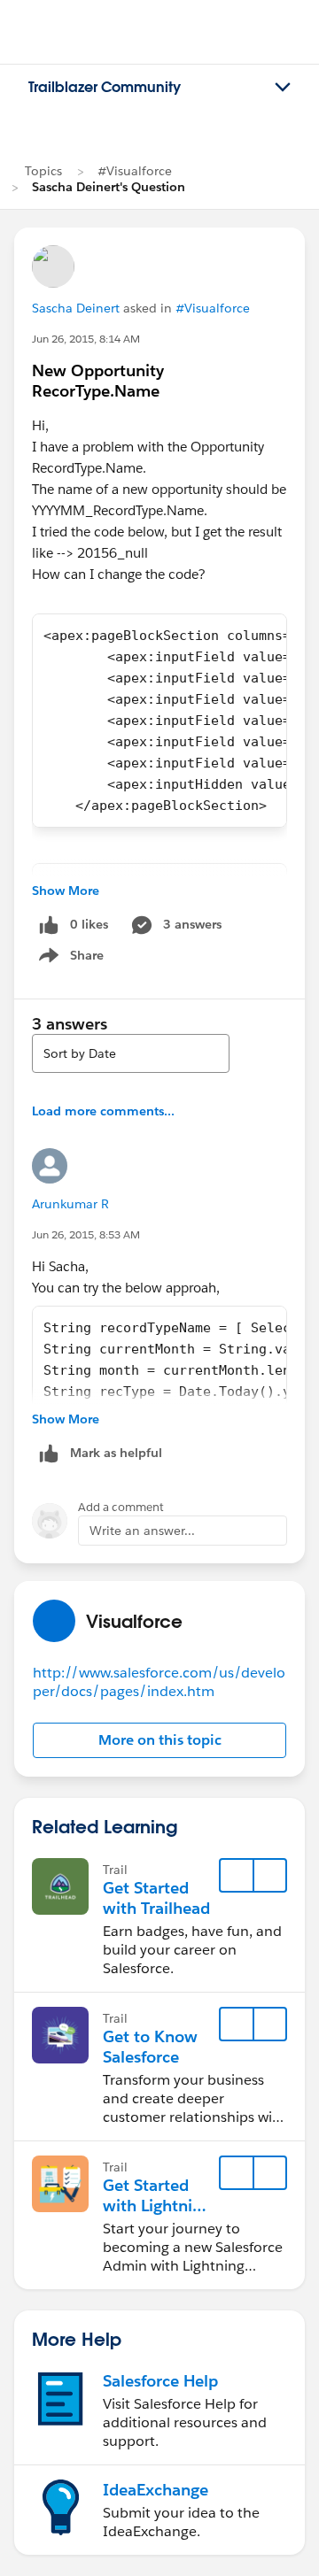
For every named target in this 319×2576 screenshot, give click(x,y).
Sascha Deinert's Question (109, 187)
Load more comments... (103, 1111)
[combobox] (131, 1053)
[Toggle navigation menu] (283, 88)
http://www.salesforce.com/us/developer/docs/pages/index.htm (159, 1682)
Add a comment (121, 1507)
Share (69, 959)
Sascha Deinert (76, 308)
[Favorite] (237, 1876)
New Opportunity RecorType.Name (98, 381)
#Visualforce (135, 171)
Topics (43, 171)
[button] (159, 1740)
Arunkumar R (70, 1204)
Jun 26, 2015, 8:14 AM (86, 339)
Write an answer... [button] (142, 1531)
